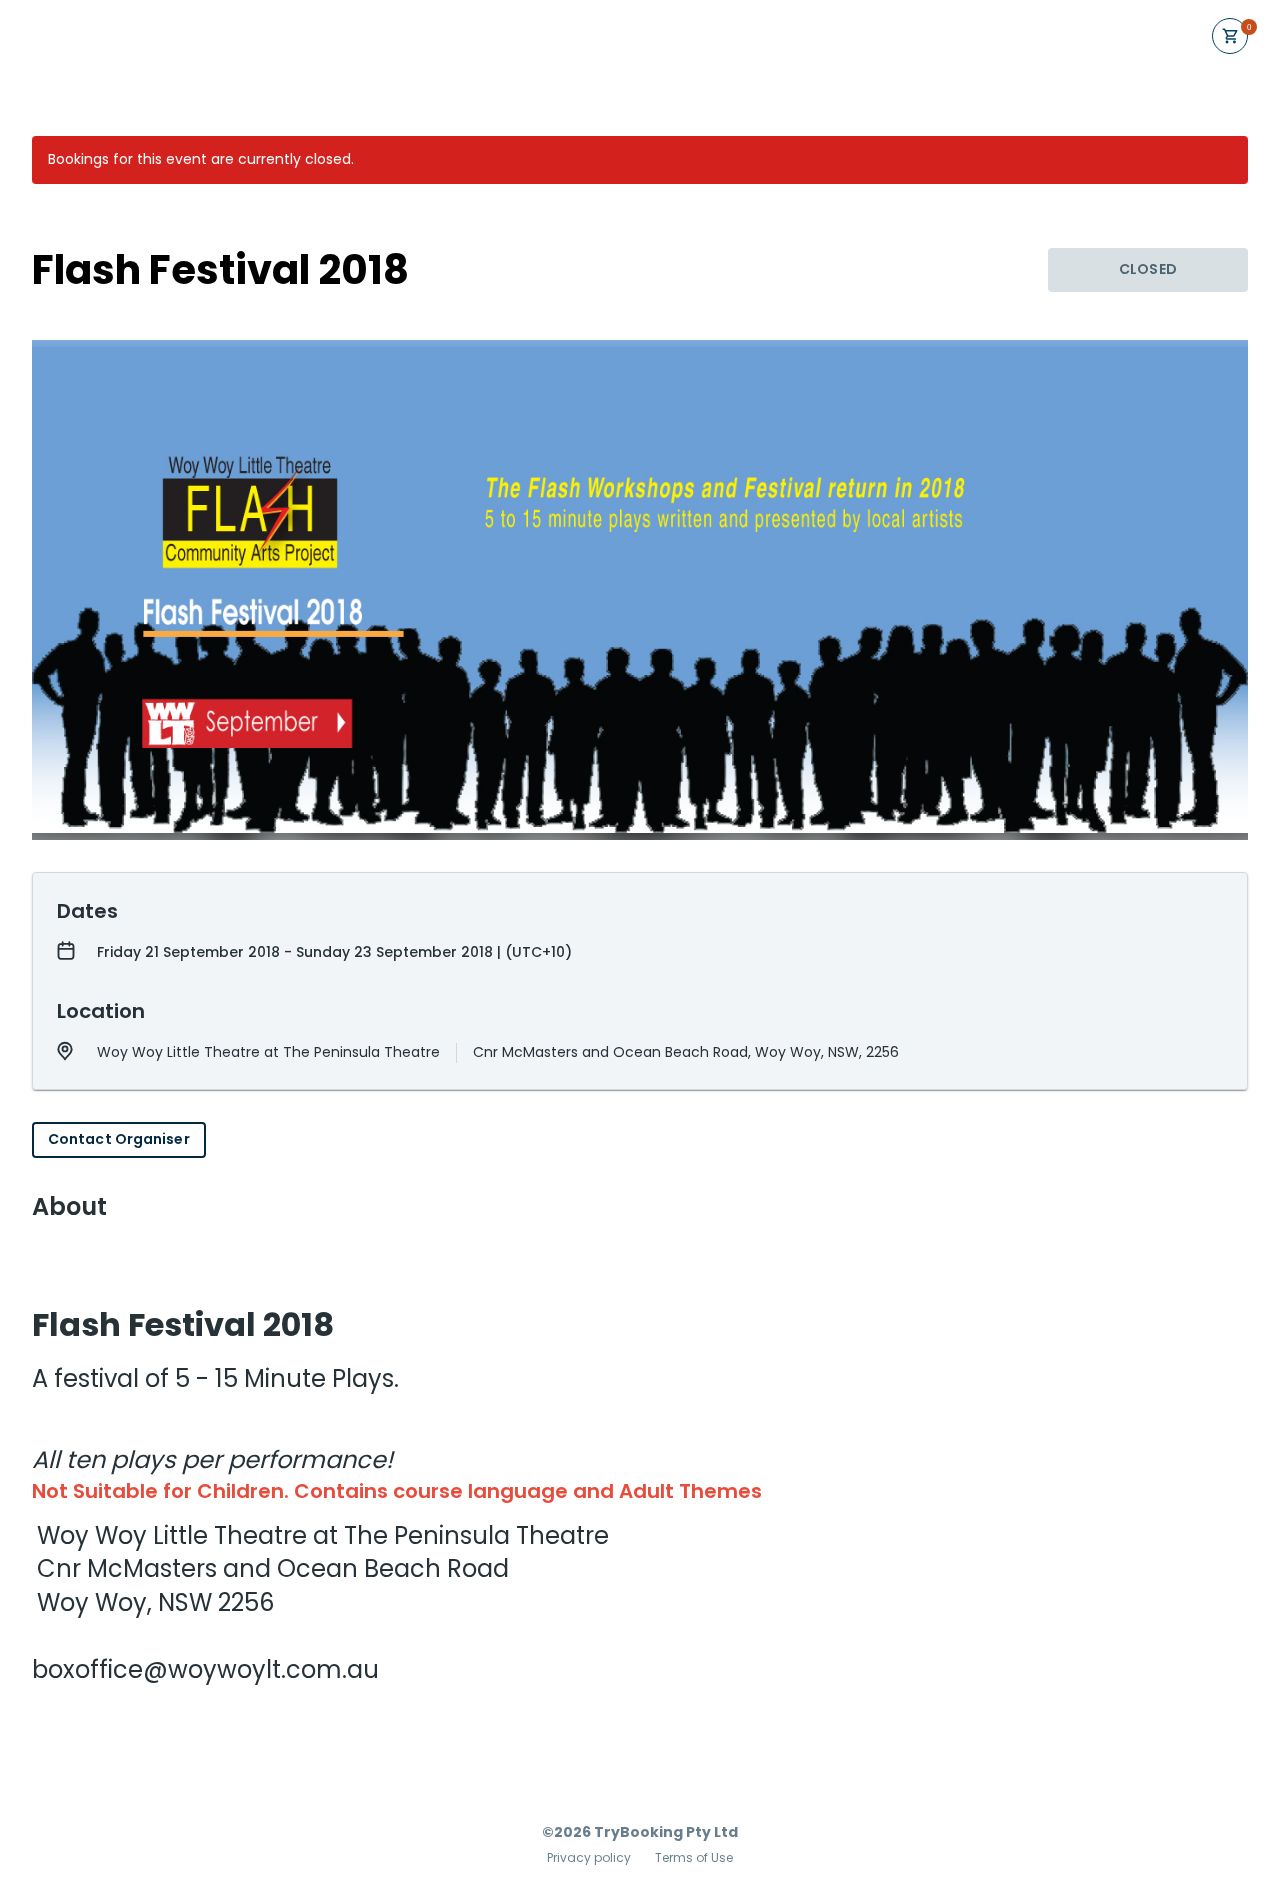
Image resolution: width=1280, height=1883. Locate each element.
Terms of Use (694, 1858)
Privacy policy (589, 1858)
